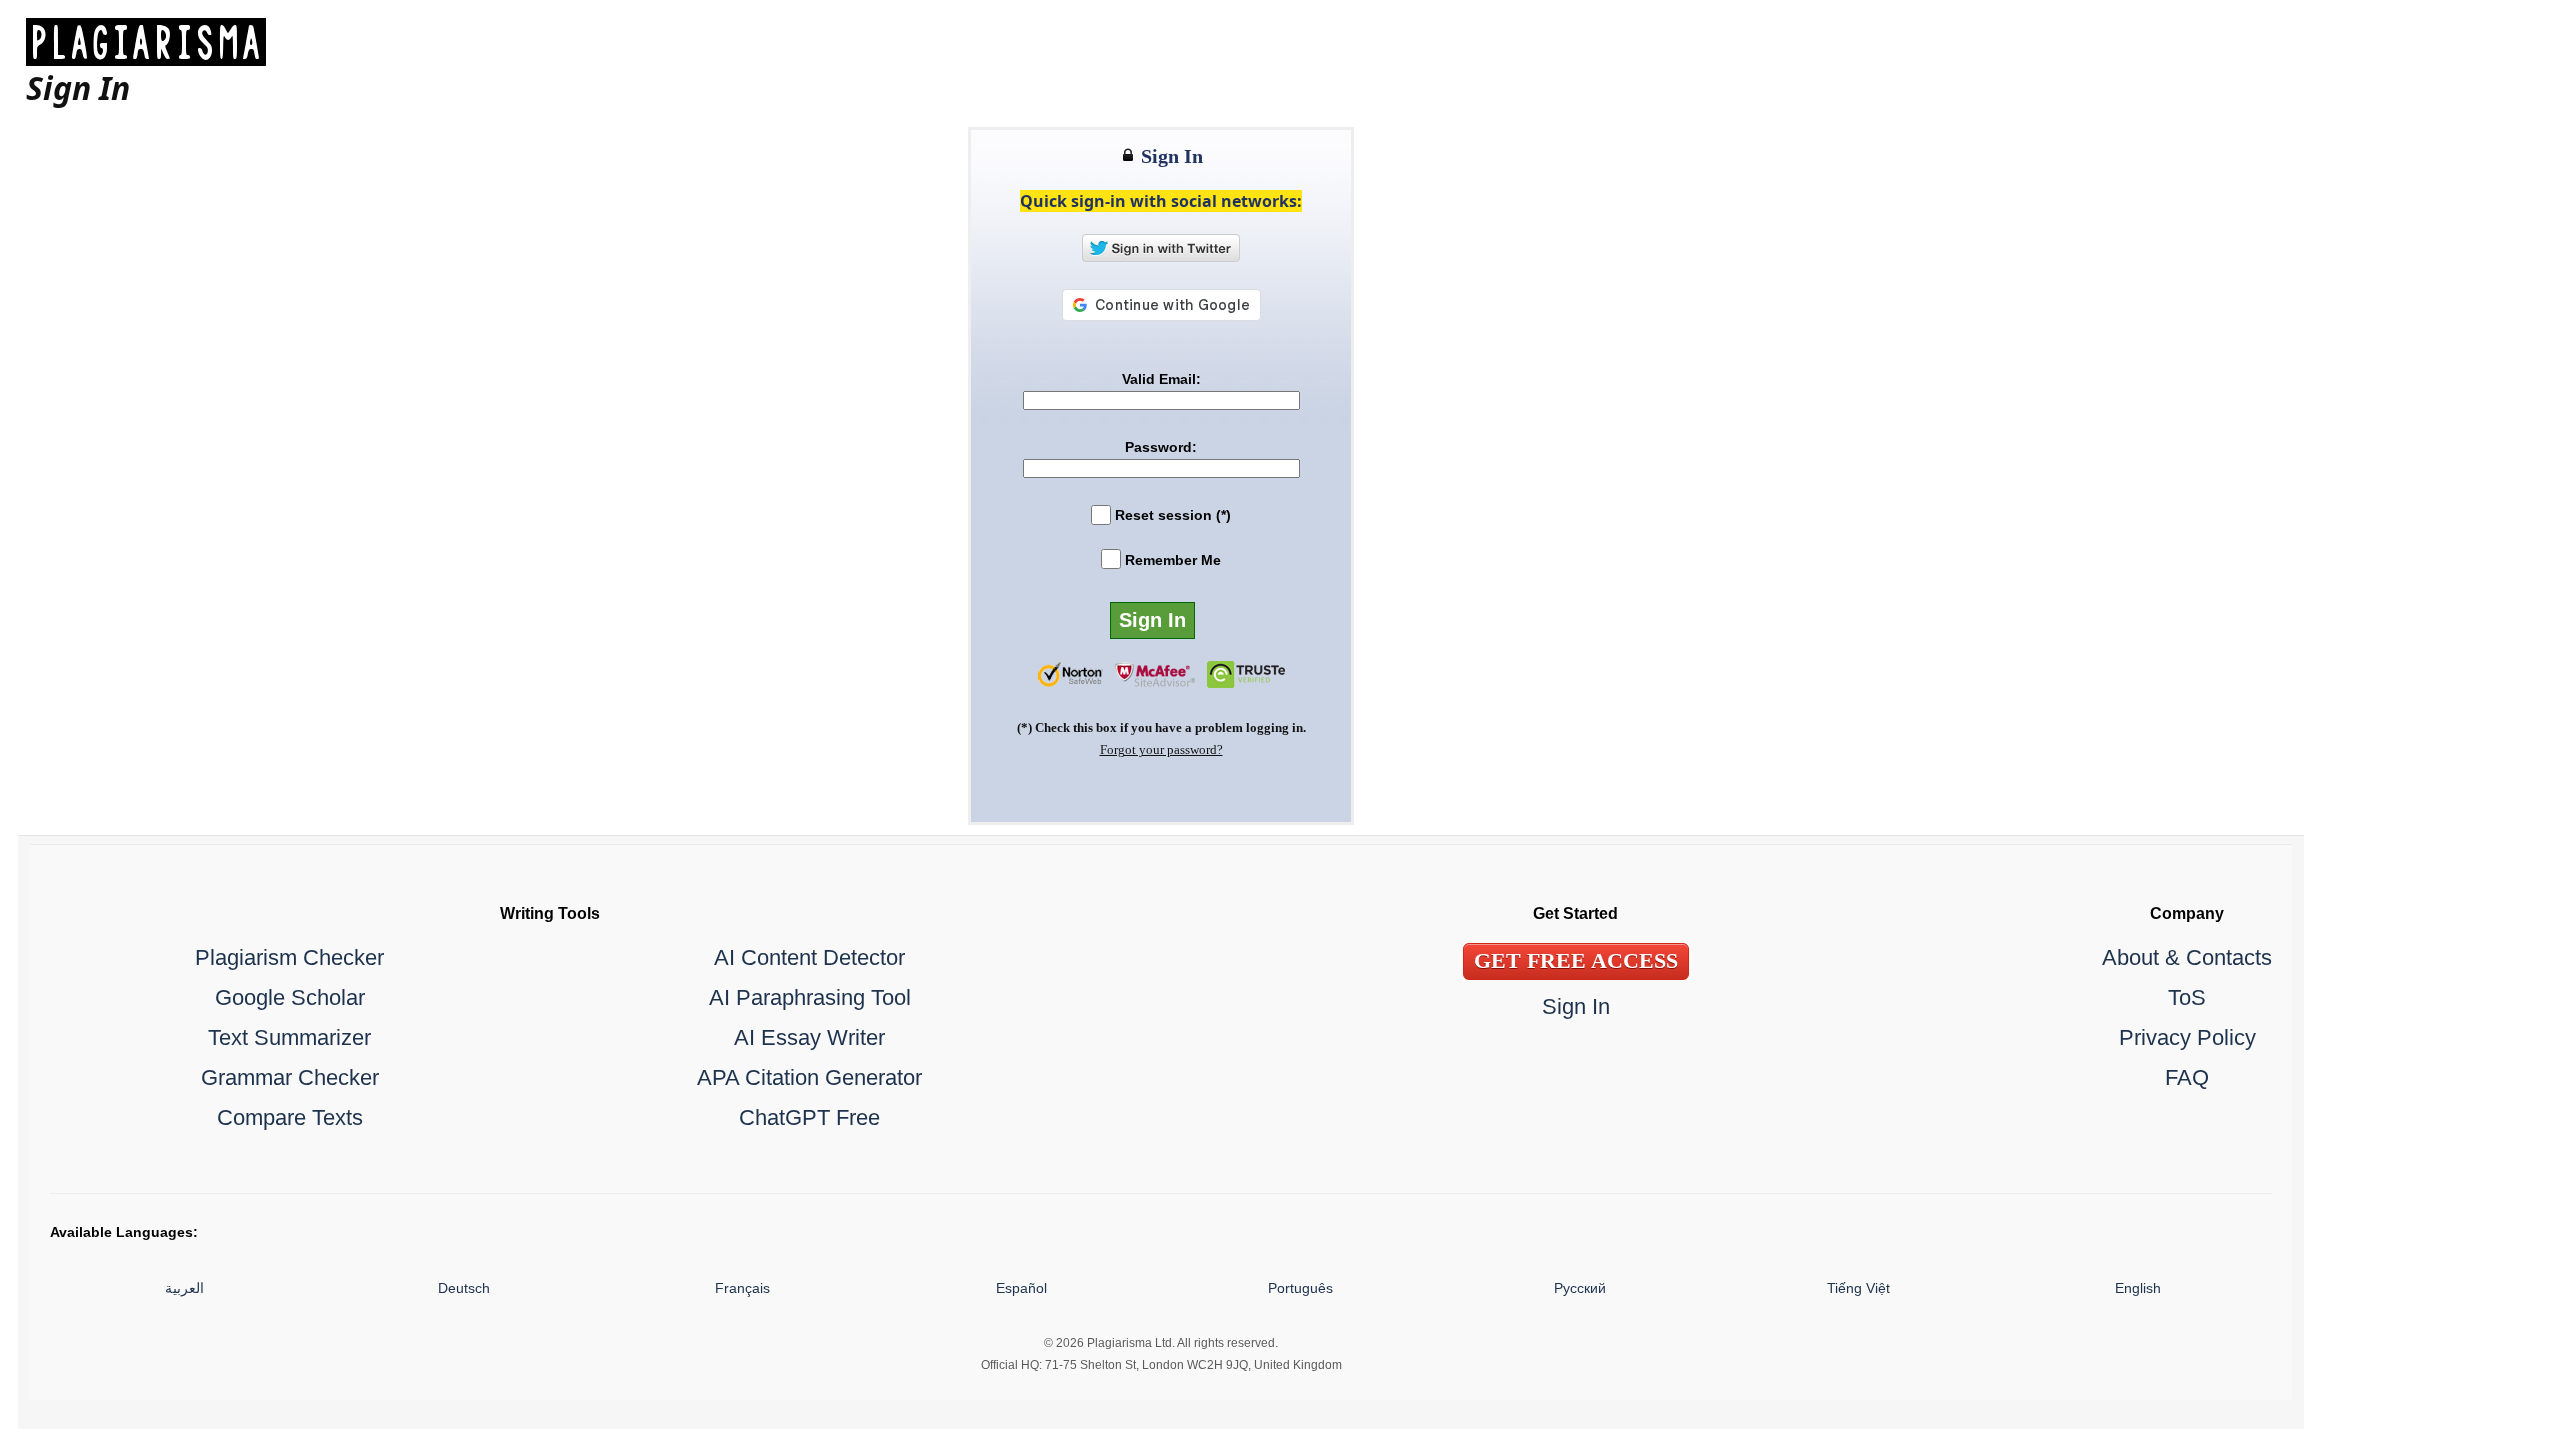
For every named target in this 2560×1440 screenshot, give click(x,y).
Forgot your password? (1161, 750)
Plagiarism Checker (289, 957)
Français (742, 1288)
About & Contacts (2187, 957)
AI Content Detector (809, 957)
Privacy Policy (2187, 1037)
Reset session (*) (1173, 515)
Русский (1580, 1288)
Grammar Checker (290, 1077)
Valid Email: (1161, 379)
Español (1021, 1288)
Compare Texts (290, 1117)
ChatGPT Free (809, 1117)
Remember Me (1173, 559)
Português (1300, 1288)
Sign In (1576, 1006)
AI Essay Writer (809, 1037)
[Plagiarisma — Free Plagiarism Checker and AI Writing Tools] (146, 42)
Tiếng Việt (1858, 1288)
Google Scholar (290, 997)
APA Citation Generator (809, 1077)
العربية (184, 1288)
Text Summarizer (289, 1037)
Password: (1161, 447)
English (2138, 1288)
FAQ (2187, 1077)
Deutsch (464, 1288)
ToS (2187, 997)
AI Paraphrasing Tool (810, 997)
